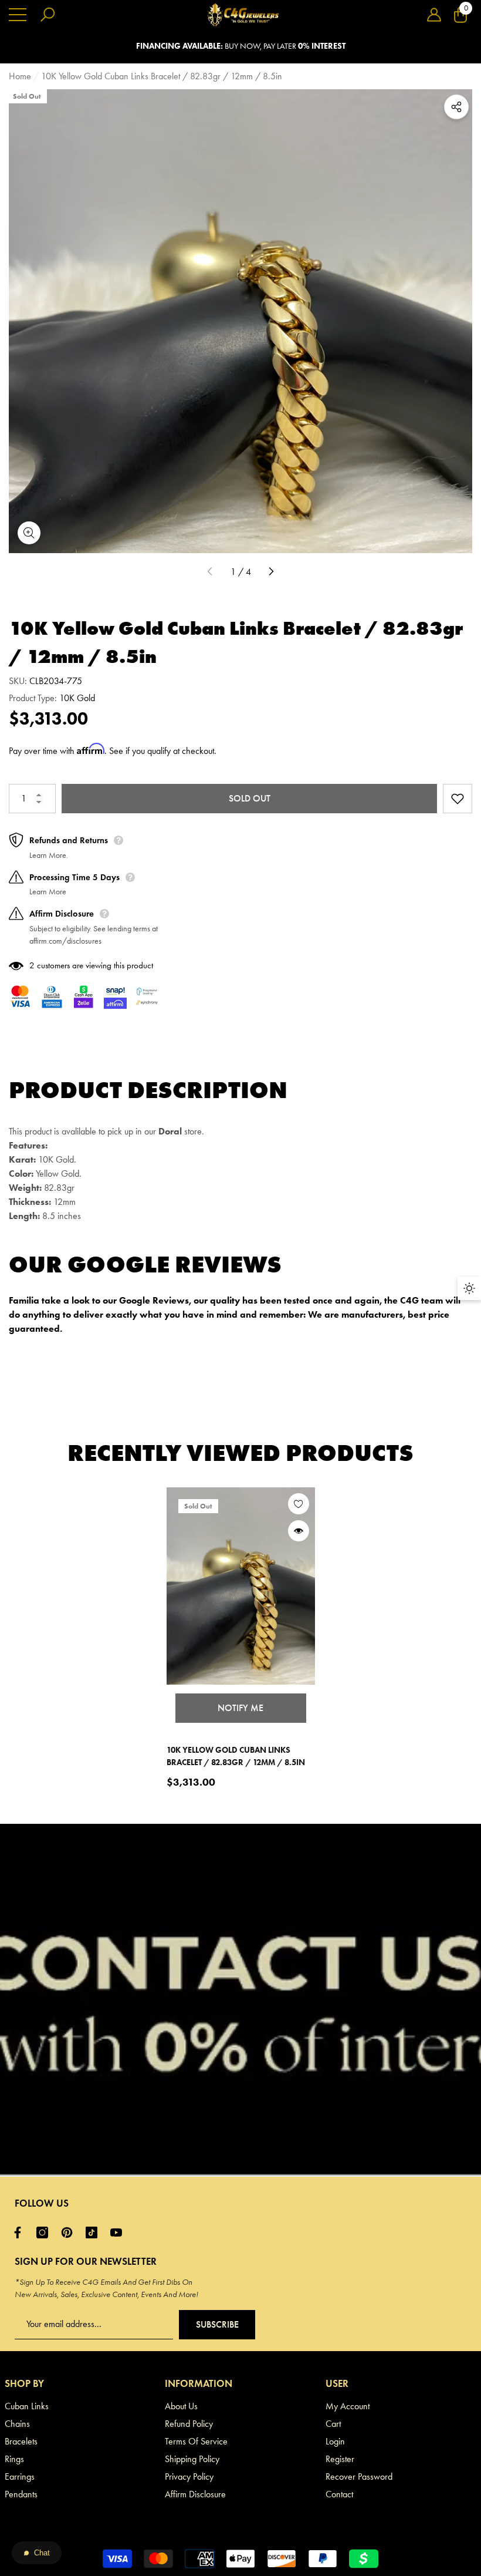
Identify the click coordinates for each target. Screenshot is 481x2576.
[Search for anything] (48, 15)
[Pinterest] (70, 2232)
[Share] (456, 107)
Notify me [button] (240, 1708)
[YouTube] (119, 2232)
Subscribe (217, 2324)
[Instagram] (45, 2232)
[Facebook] (21, 2232)
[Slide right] (271, 572)
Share (456, 107)
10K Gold (77, 698)
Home (20, 76)
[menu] (18, 15)
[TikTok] (94, 2232)
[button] (434, 15)
